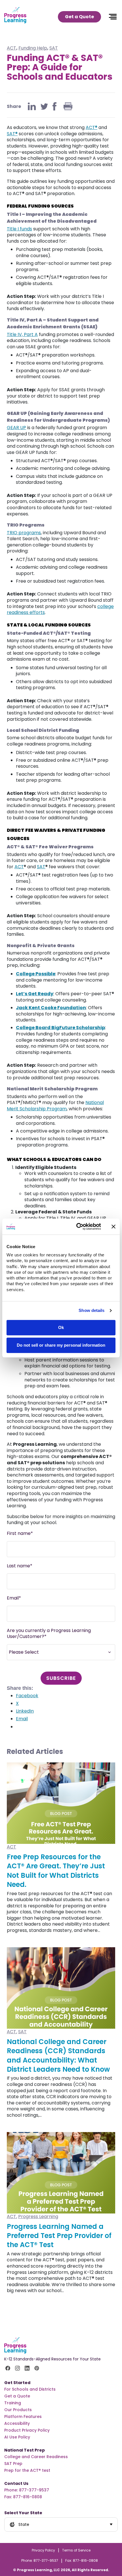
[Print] (68, 106)
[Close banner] (113, 1226)
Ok (61, 1327)
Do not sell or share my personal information (61, 1345)
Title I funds (19, 229)
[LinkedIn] (32, 106)
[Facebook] (54, 106)
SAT (54, 48)
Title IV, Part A (22, 334)
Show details (91, 1311)
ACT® (91, 127)
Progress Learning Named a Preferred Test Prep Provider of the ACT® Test (59, 2236)
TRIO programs (24, 533)
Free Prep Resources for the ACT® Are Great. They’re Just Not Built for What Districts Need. (56, 1871)
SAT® (12, 134)
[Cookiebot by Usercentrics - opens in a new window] (77, 1226)
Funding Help (33, 48)
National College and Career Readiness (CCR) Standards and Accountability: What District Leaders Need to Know (58, 2055)
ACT (11, 48)
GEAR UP (16, 428)
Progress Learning (38, 2216)
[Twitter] (44, 106)
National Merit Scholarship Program (55, 1106)
